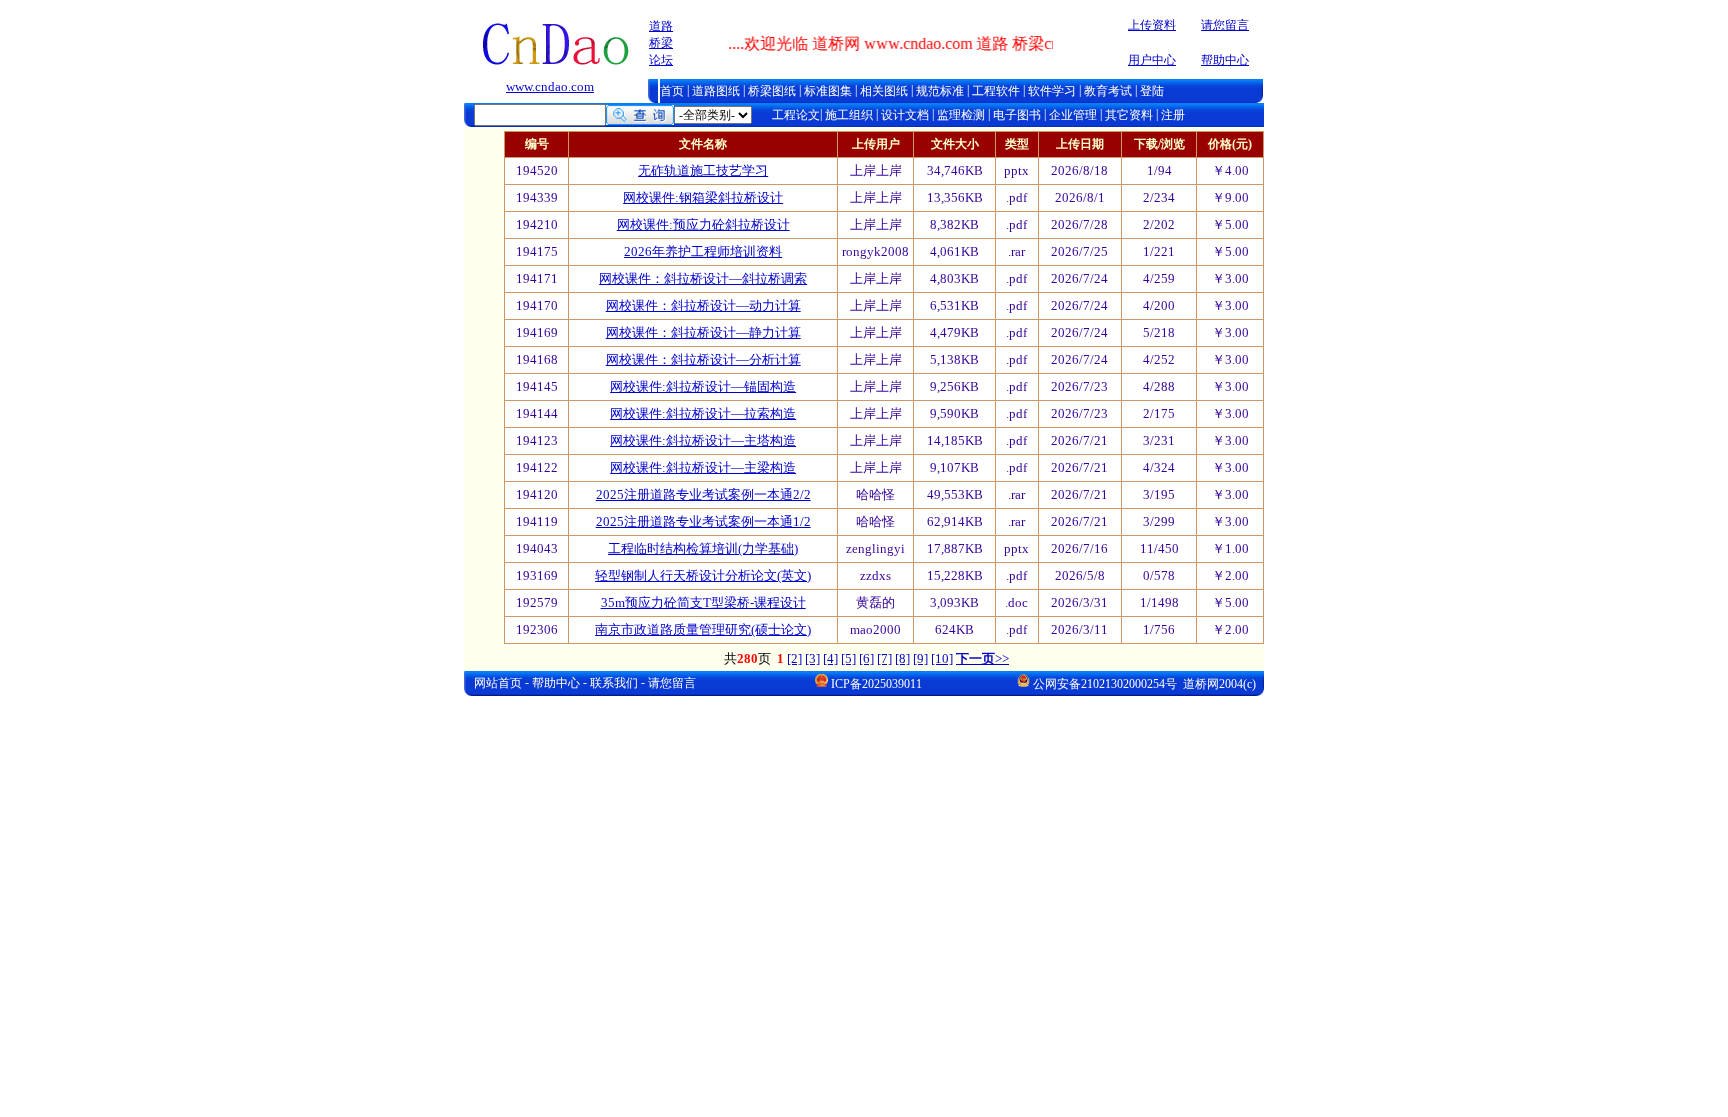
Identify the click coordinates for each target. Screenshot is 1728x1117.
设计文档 (903, 115)
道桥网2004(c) (1218, 684)
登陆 (1152, 91)
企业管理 (1074, 115)
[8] (902, 658)
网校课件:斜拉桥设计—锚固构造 (703, 386)
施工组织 (849, 115)
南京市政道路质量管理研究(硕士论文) (703, 629)
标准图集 (828, 91)
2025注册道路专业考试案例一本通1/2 (703, 521)
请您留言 (1225, 25)
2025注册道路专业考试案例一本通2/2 (703, 494)
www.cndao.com (550, 86)
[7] (884, 658)
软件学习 (1052, 91)
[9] (920, 658)
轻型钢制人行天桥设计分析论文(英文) (703, 575)
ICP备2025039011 (876, 684)
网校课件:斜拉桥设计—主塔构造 (703, 440)
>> (982, 658)
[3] (812, 658)
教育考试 (1108, 91)
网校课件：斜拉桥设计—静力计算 (703, 332)
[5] (848, 658)
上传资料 (1152, 25)
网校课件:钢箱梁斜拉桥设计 (703, 197)
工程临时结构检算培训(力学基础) (703, 548)
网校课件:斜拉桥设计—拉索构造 (703, 413)
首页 (672, 91)
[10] (942, 658)
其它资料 (1130, 115)
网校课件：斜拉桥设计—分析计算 (703, 359)
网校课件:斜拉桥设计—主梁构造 (703, 467)
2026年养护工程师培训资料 (703, 251)
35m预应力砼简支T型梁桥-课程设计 (703, 602)
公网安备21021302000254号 (1105, 684)
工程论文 (796, 115)
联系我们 (614, 683)
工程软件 (996, 91)
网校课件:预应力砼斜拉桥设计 (703, 224)
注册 (1171, 115)
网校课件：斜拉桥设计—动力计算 (703, 305)
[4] (830, 658)
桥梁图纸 (772, 91)
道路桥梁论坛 (661, 43)
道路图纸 (716, 91)
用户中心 (1152, 60)
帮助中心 (1225, 60)
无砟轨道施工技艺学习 (703, 170)
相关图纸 (884, 91)
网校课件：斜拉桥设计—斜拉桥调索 (703, 278)
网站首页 (498, 683)
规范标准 (940, 91)
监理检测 (962, 115)
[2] (794, 658)
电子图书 (1017, 115)
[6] (866, 658)
